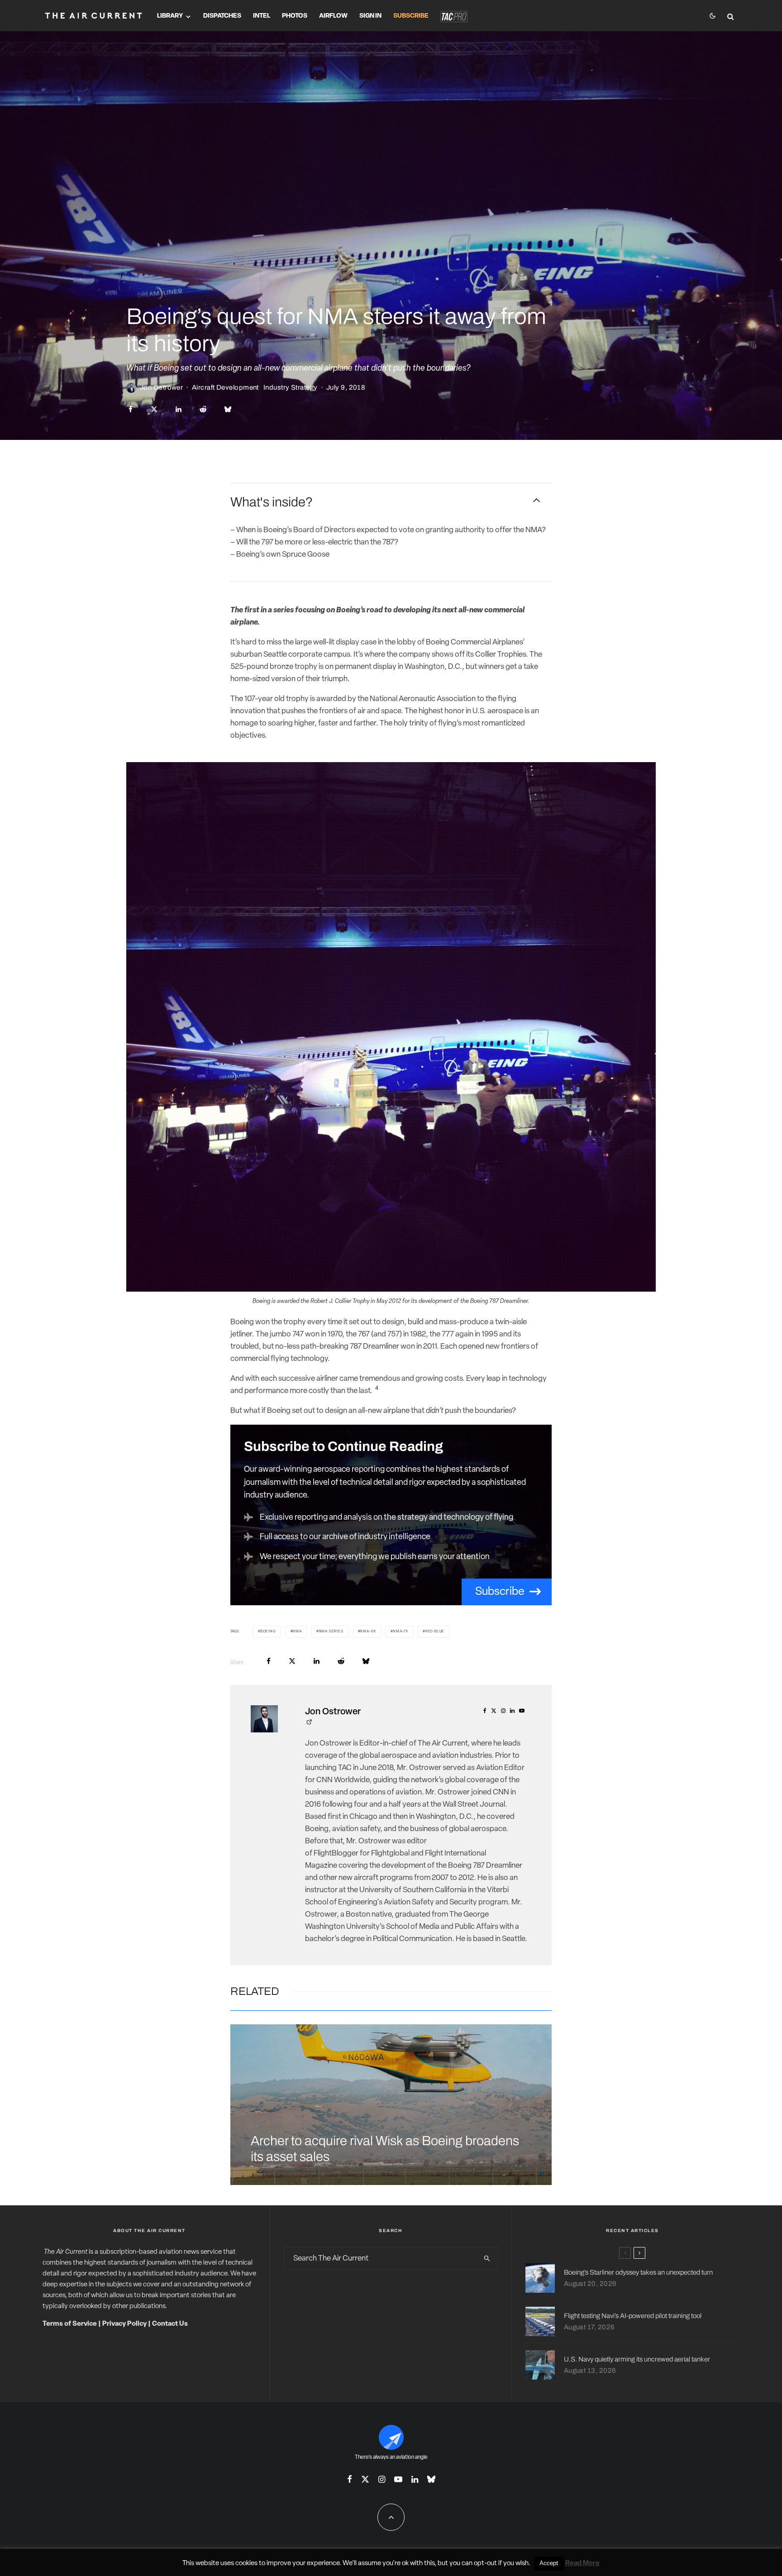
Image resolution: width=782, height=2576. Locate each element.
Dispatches (222, 16)
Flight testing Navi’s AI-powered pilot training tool (633, 2316)
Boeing (268, 1631)
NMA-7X (401, 1631)
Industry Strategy (291, 387)
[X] (365, 2479)
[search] (487, 2258)
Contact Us (170, 2324)
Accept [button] (549, 2564)
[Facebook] (350, 2479)
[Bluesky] (431, 2479)
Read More (582, 2564)
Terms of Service (70, 2324)
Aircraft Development (225, 387)
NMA (297, 1631)
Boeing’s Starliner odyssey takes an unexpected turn (638, 2272)
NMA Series (331, 1631)
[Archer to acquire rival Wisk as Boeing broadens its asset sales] (391, 2105)
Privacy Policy (124, 2324)
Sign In (370, 16)
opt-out (485, 2564)
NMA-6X (368, 1631)
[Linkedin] (415, 2479)
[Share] (131, 409)
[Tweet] (154, 409)
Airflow (333, 16)
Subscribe (411, 16)
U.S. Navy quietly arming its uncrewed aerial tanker (637, 2359)
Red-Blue (435, 1631)
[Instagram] (382, 2479)
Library (170, 16)
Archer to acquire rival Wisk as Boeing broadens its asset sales (385, 2149)
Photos (295, 16)
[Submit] (203, 409)
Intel (262, 16)
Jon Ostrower (161, 387)
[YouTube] (398, 2479)
